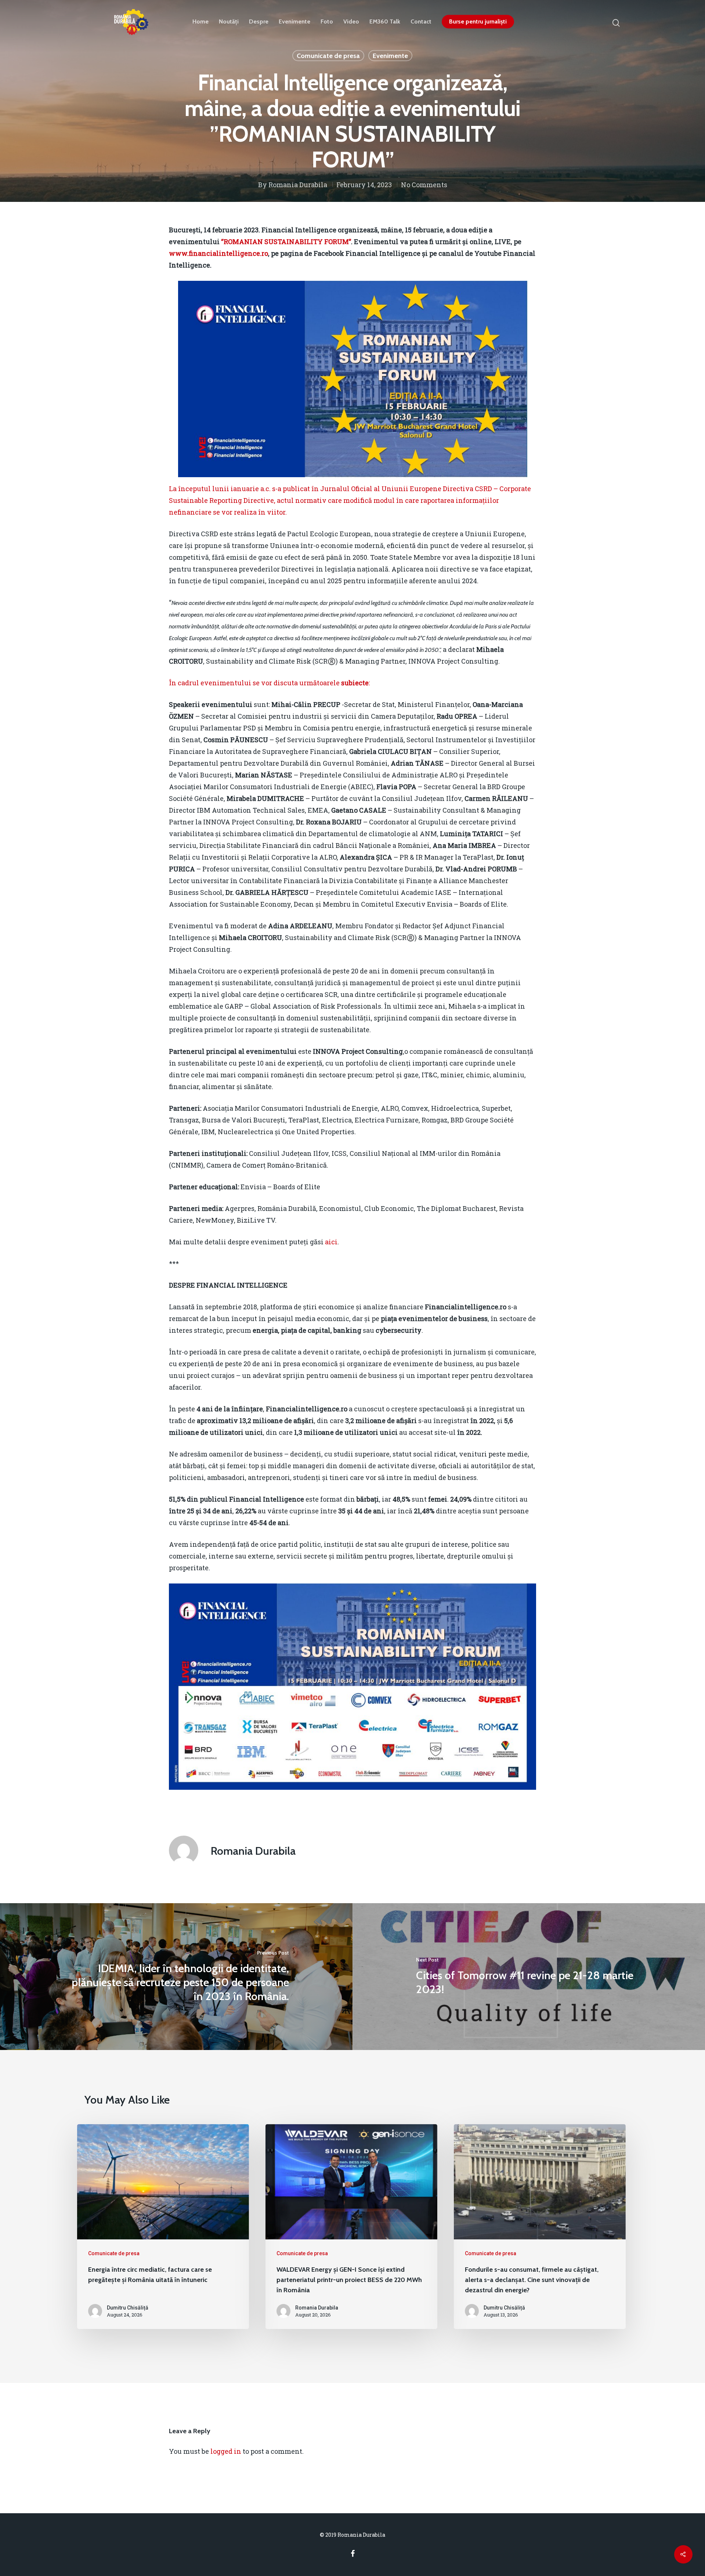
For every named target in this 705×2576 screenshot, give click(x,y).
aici (331, 1242)
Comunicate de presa (328, 56)
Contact (421, 22)
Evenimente (294, 22)
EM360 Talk (385, 22)
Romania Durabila (298, 185)
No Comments (424, 185)
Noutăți (229, 22)
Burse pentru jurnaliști (478, 22)
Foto (327, 22)
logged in (226, 2451)
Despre (259, 22)
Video (351, 22)
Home (200, 22)
